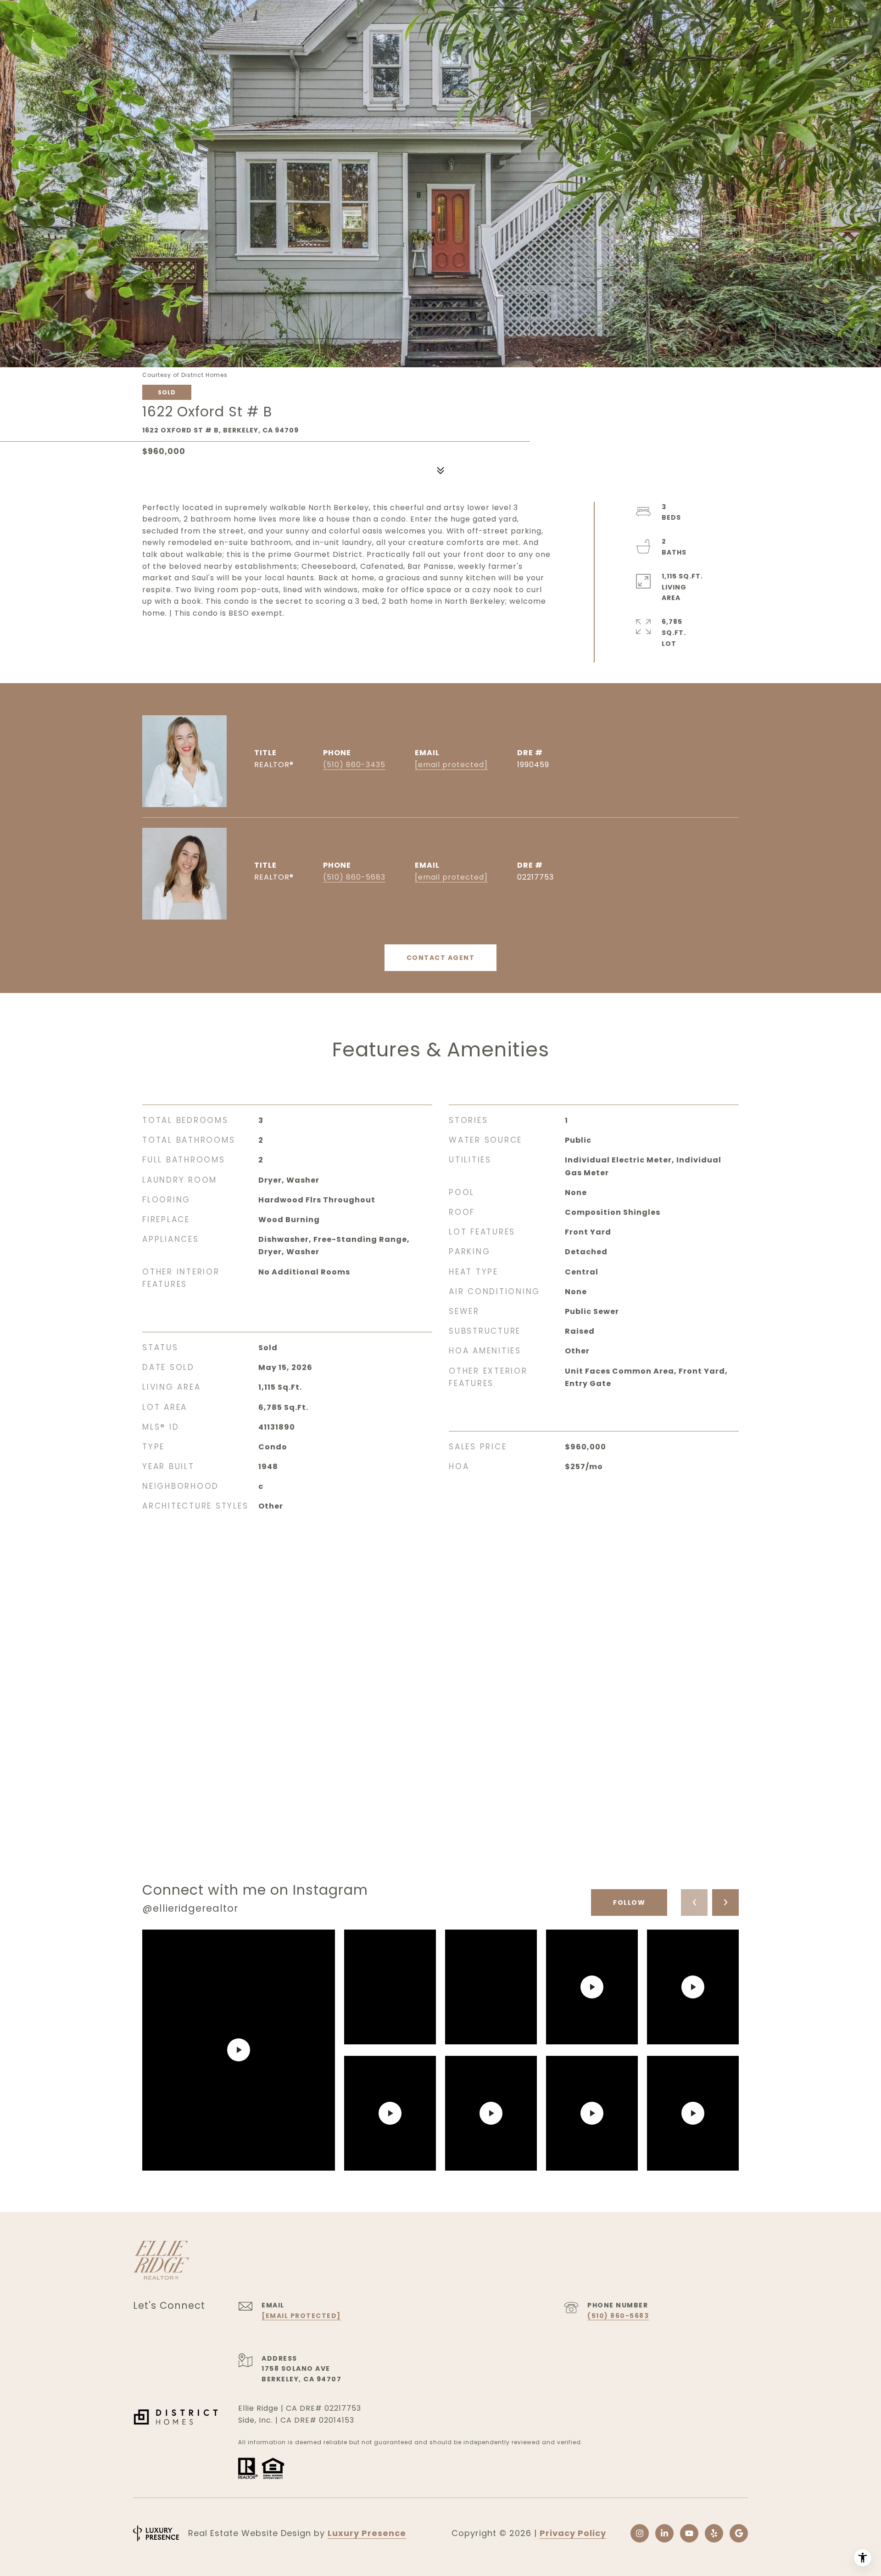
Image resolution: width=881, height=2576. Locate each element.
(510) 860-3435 (354, 765)
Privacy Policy (573, 2533)
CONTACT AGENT (441, 958)
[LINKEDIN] (664, 2533)
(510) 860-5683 (354, 877)
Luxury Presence (367, 2533)
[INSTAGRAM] (640, 2533)
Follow (629, 1903)
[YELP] (714, 2533)
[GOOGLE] (739, 2533)
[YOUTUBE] (689, 2533)
